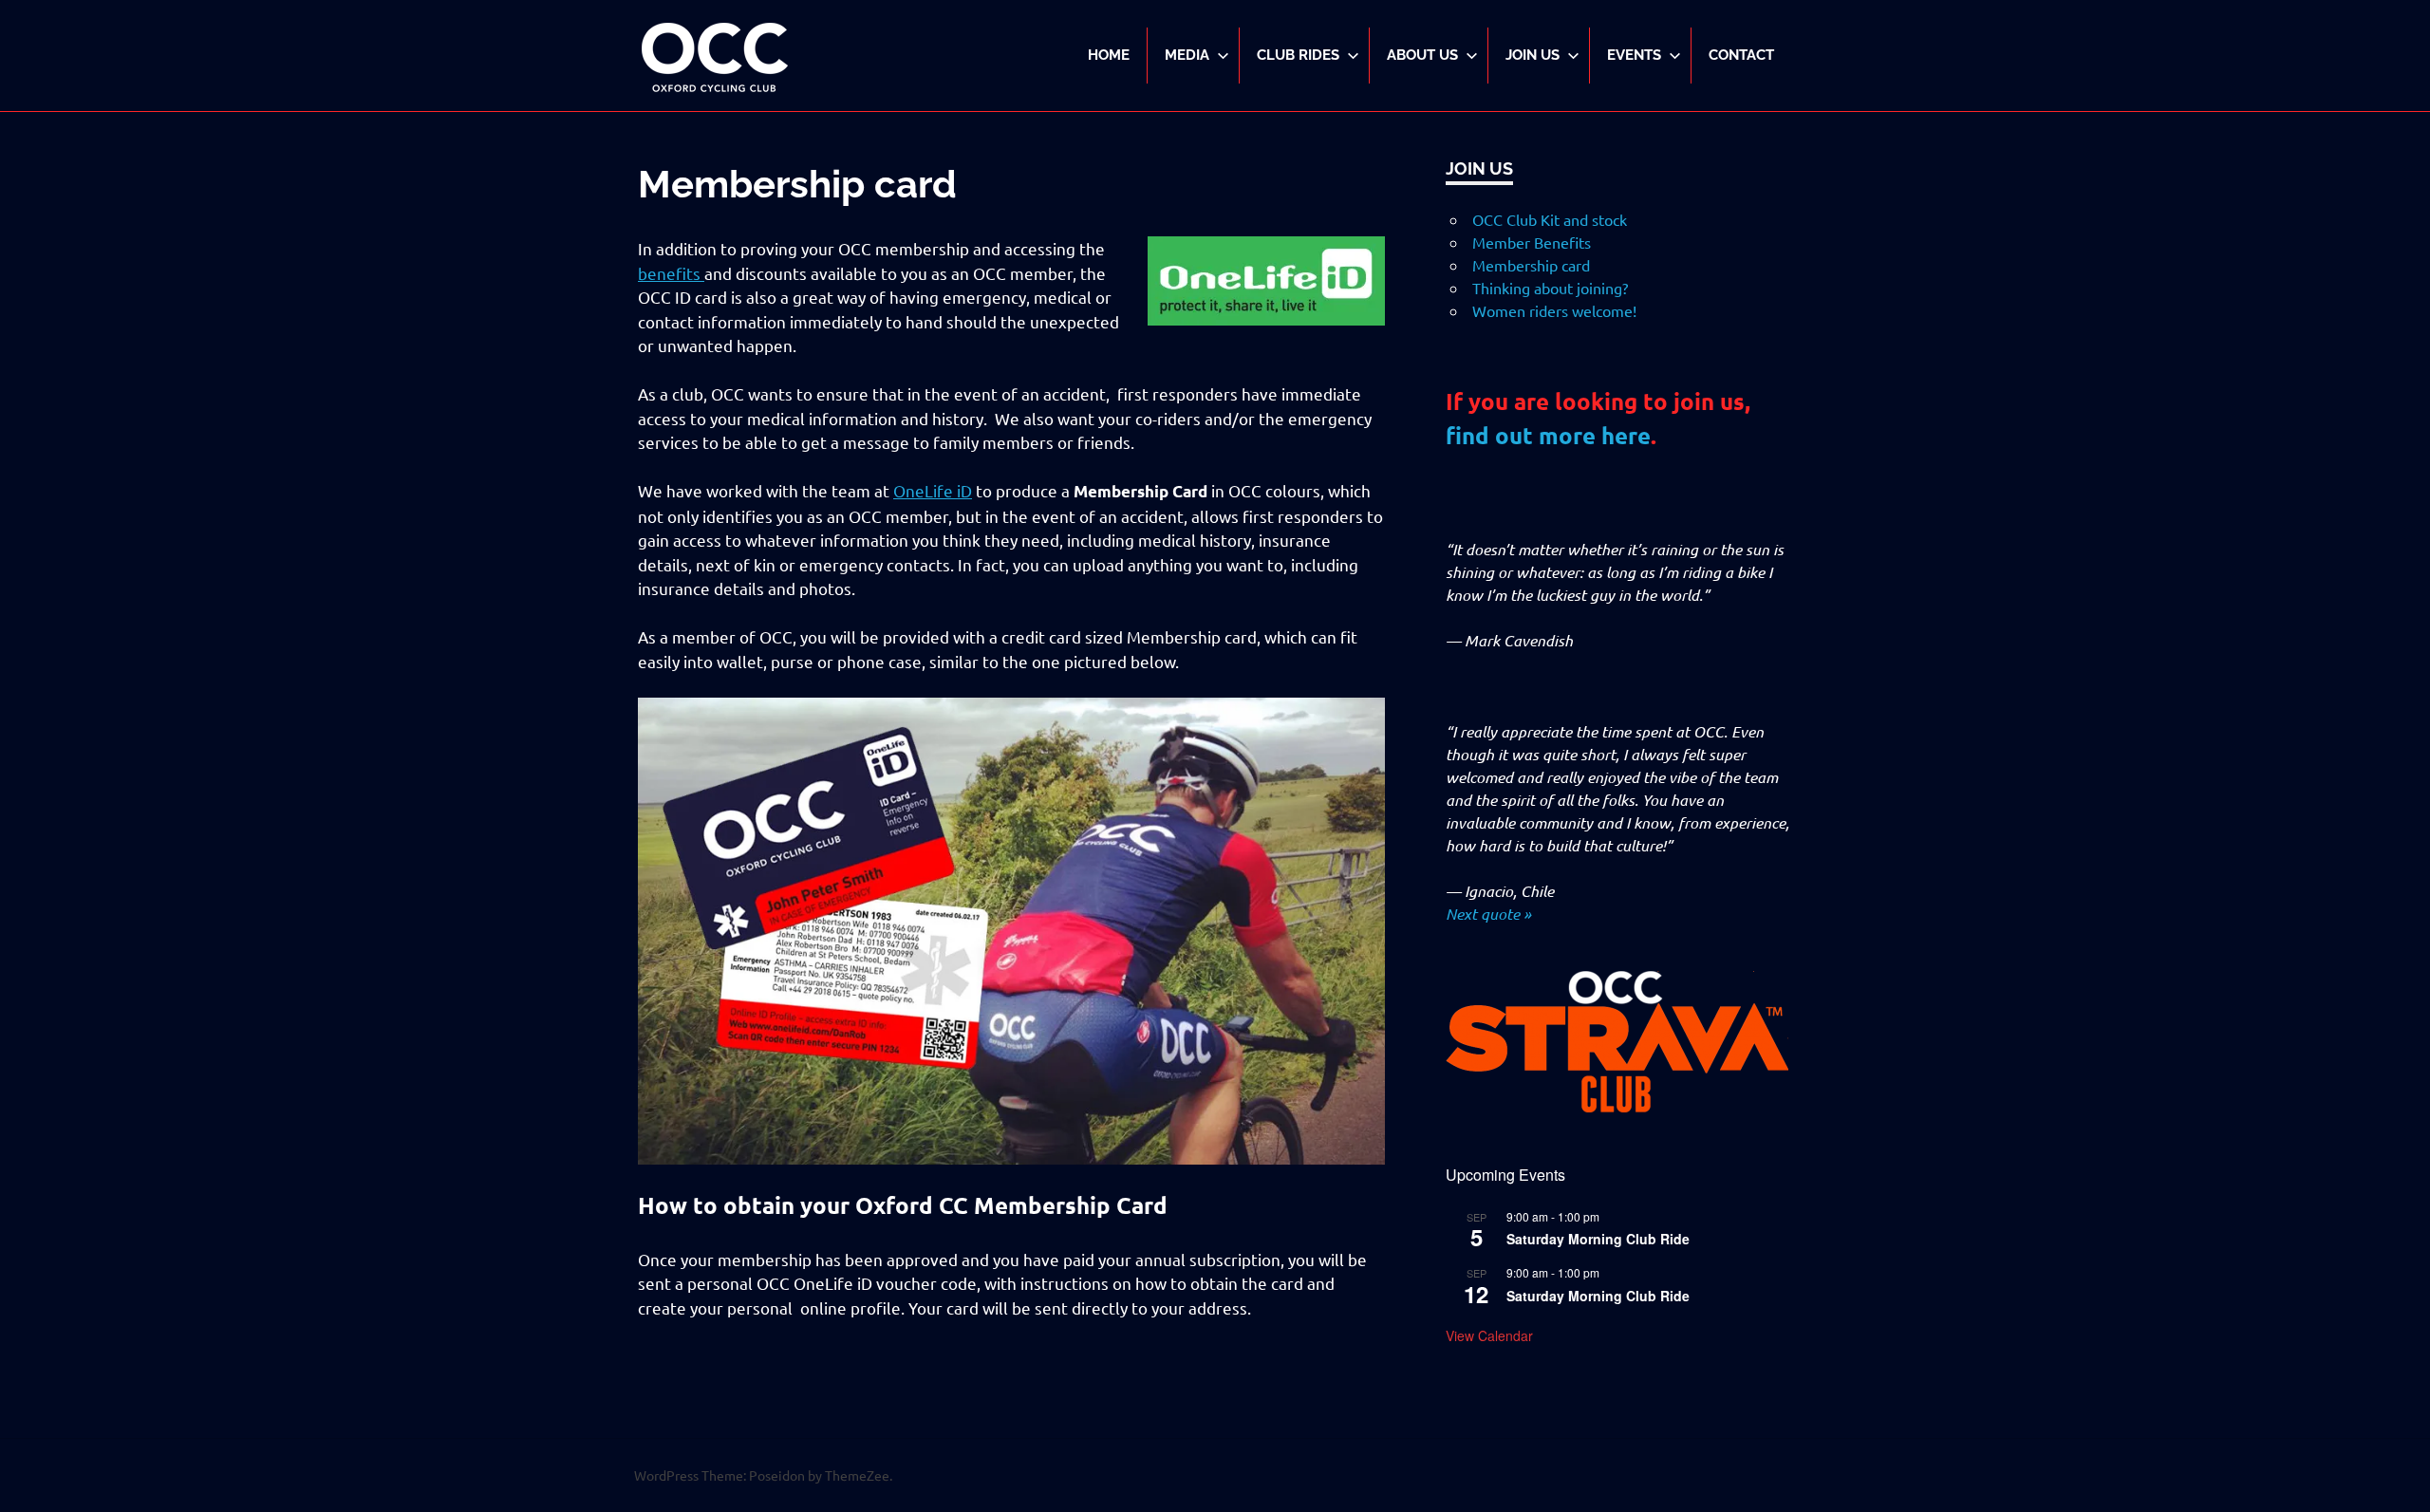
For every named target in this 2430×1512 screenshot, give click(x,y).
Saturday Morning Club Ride (1598, 1239)
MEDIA (1187, 55)
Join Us (1533, 55)
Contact (1741, 55)
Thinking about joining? (1550, 288)
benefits (671, 273)
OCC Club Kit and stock (1550, 219)
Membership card (1531, 265)
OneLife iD (933, 490)
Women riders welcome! (1554, 310)
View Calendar (1489, 1335)
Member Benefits (1532, 242)
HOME (1109, 55)
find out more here (1548, 435)
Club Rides (1298, 55)
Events (1634, 55)
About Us (1422, 55)
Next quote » (1488, 914)
